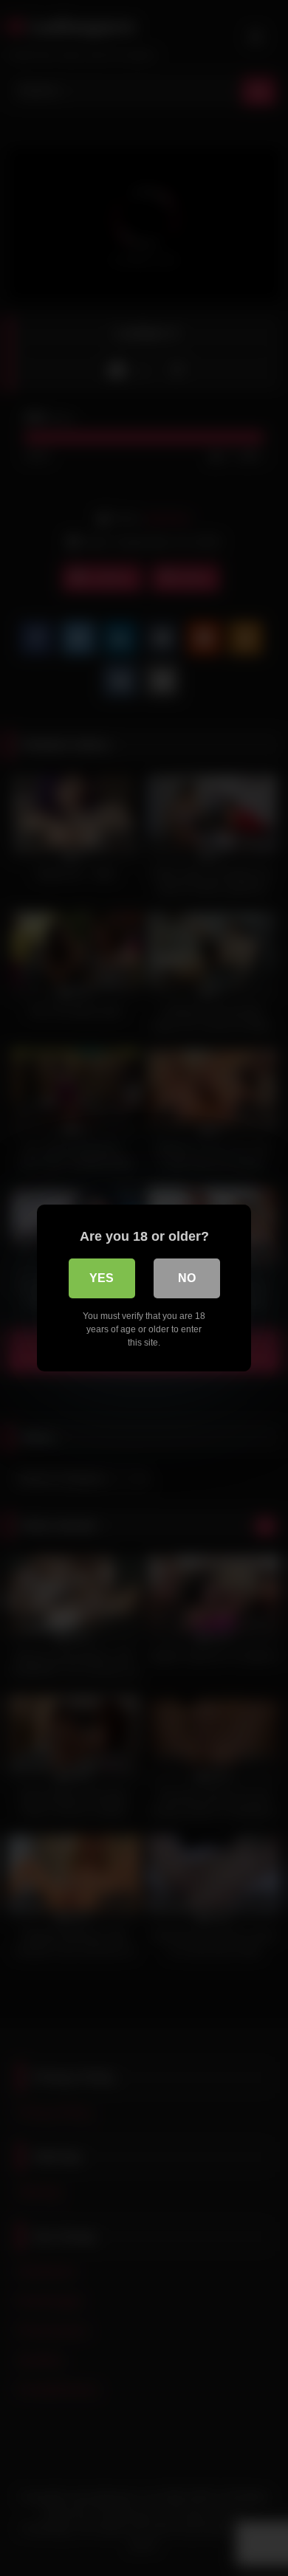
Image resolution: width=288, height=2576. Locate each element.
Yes (102, 1278)
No (187, 1278)
